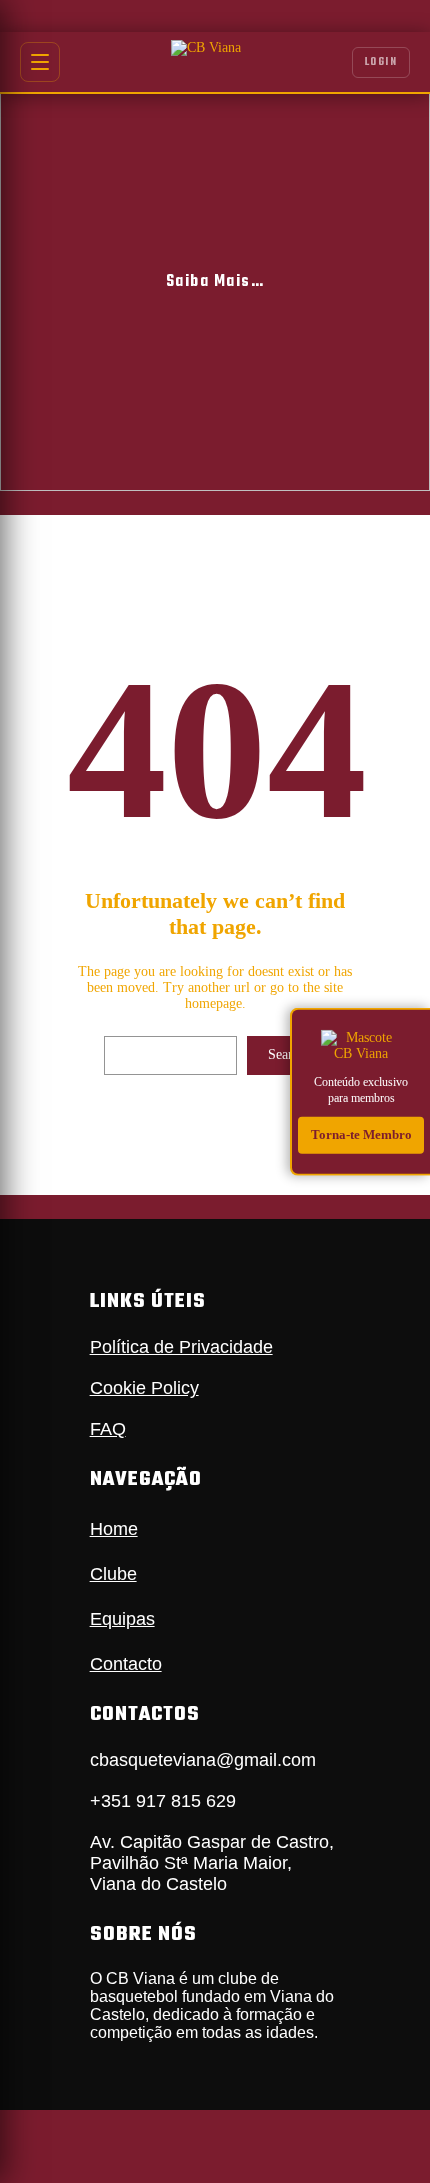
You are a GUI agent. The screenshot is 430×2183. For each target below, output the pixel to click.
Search (287, 1054)
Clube (113, 1574)
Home (114, 1529)
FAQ (108, 1429)
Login (381, 62)
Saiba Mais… (215, 282)
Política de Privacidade (181, 1347)
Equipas (122, 1619)
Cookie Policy (144, 1388)
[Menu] (40, 62)
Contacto (126, 1664)
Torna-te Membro (361, 1134)
